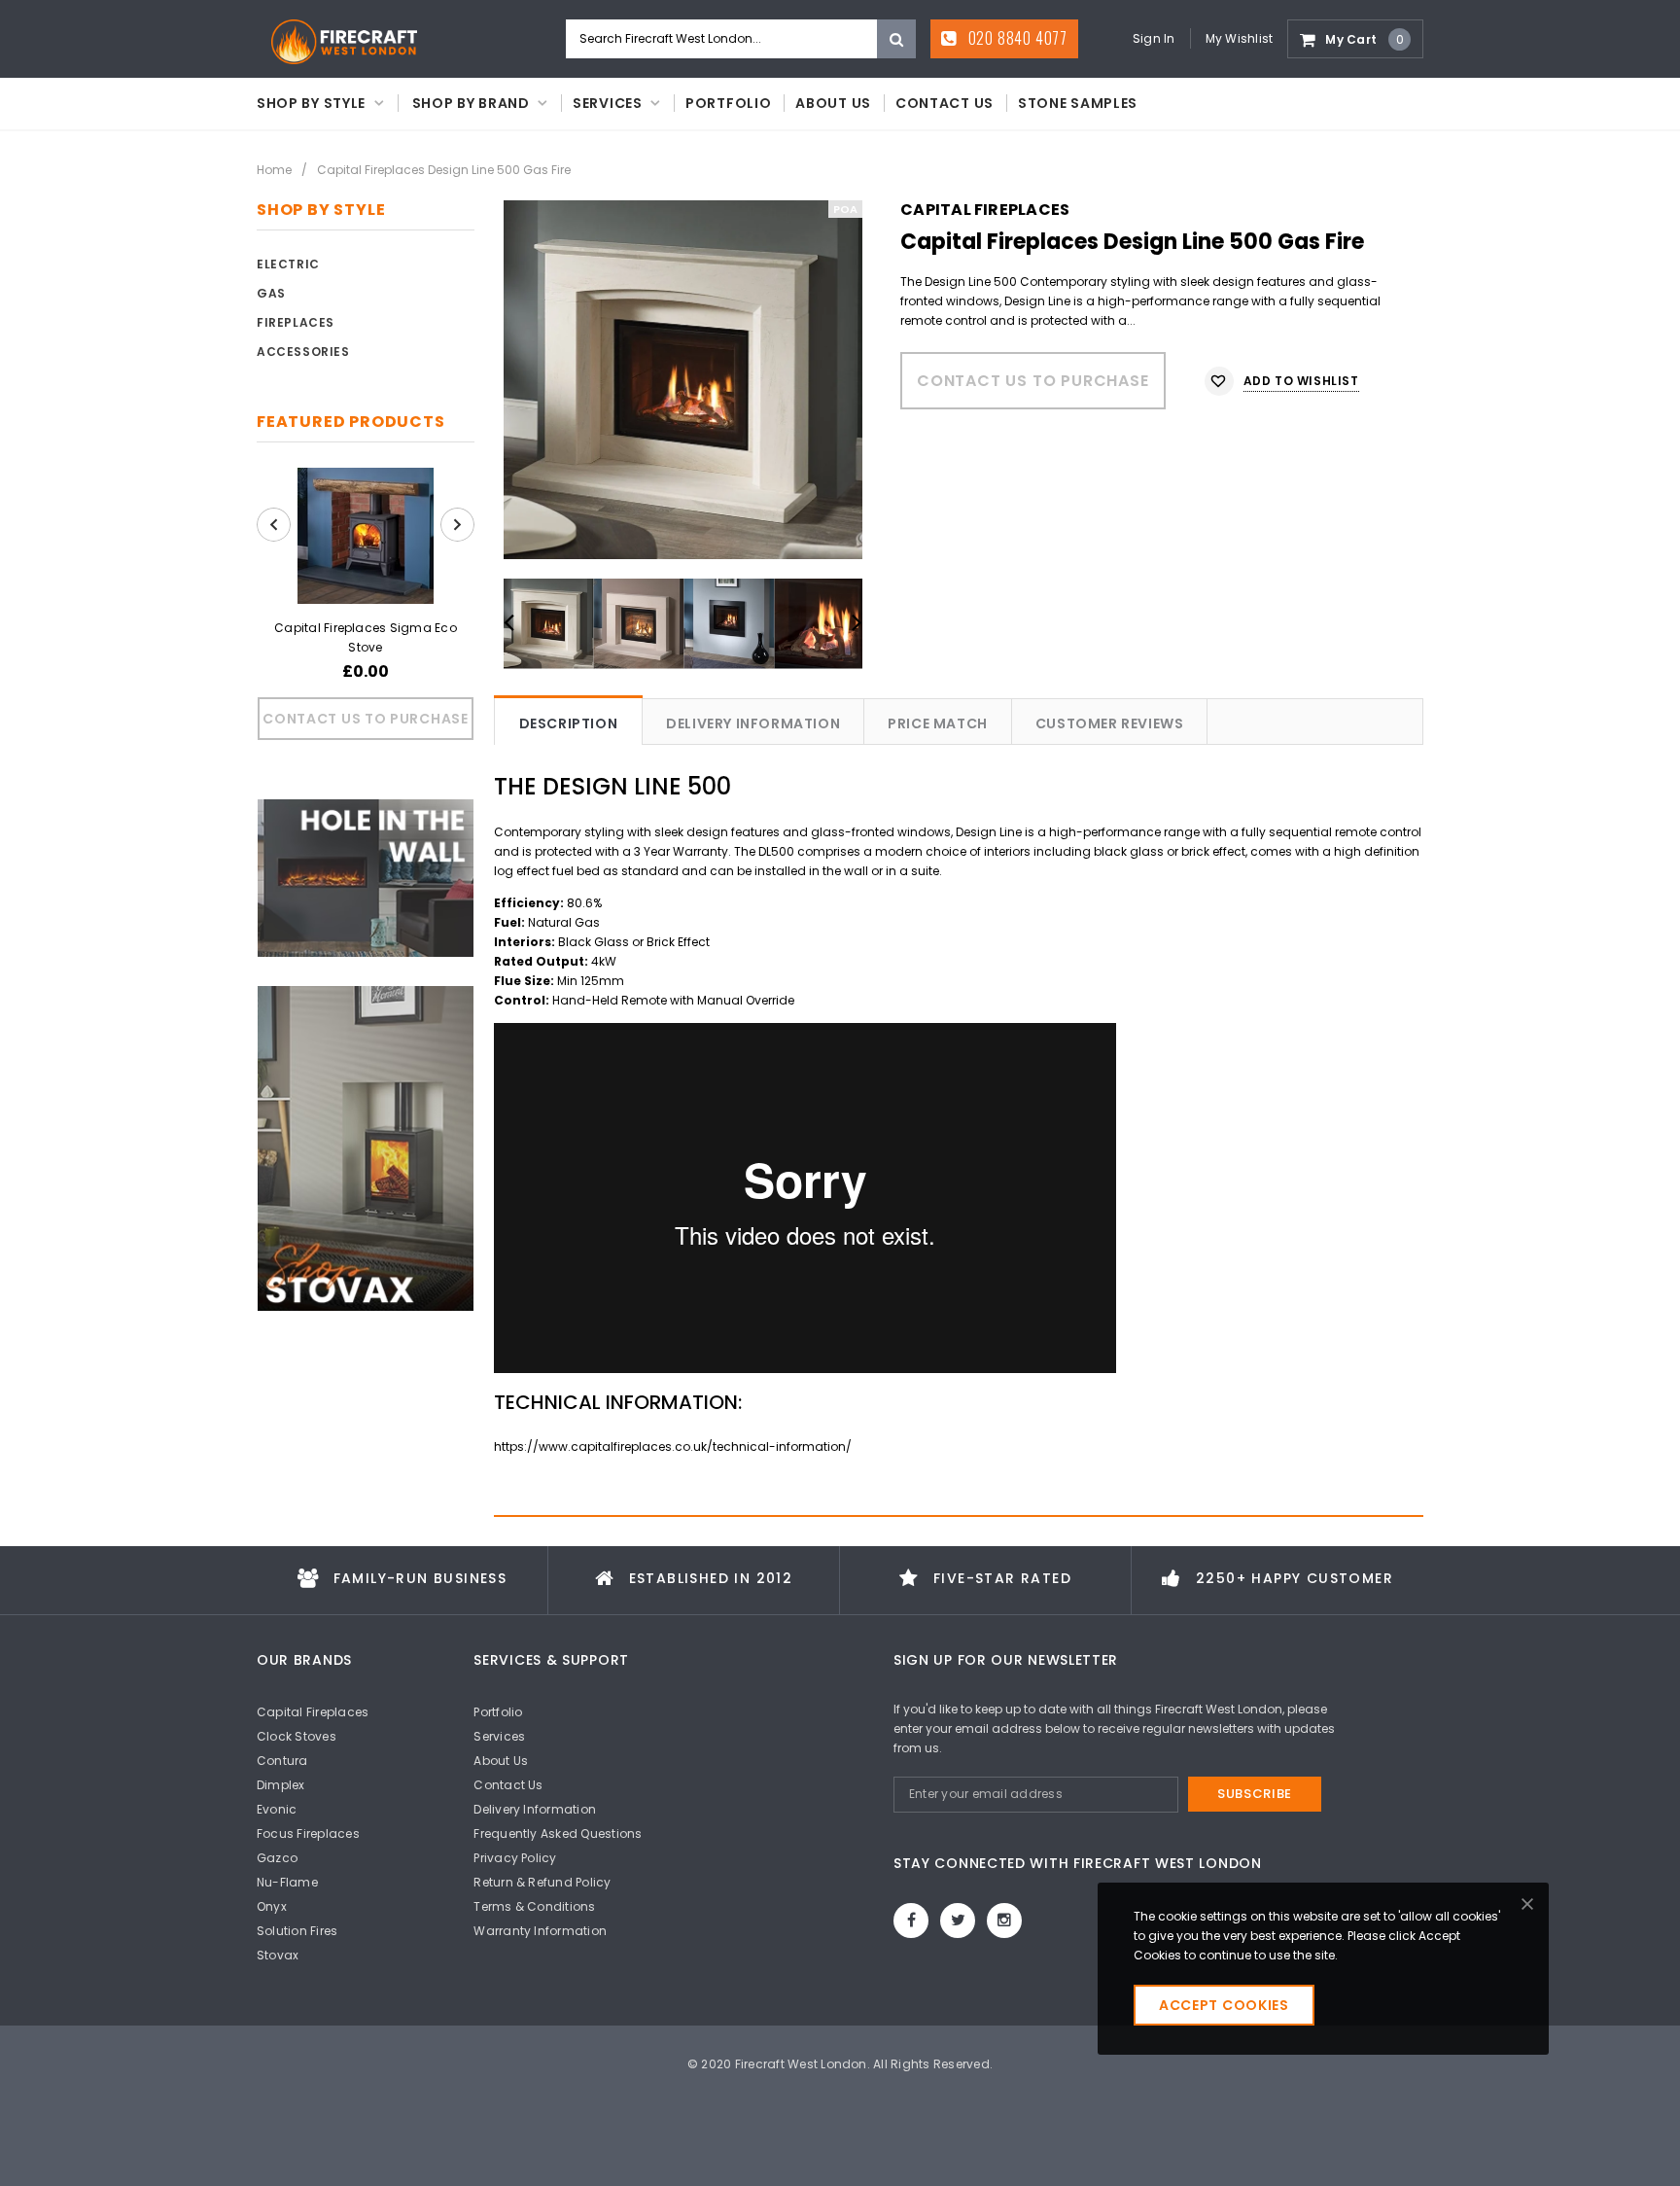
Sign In (1154, 38)
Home (274, 170)
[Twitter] (958, 1921)
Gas (271, 293)
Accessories (303, 352)
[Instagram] (1004, 1921)
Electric (288, 264)
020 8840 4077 (1016, 38)
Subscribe (1255, 1794)
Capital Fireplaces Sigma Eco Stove (366, 637)
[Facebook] (911, 1921)
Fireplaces (296, 322)
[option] (683, 380)
